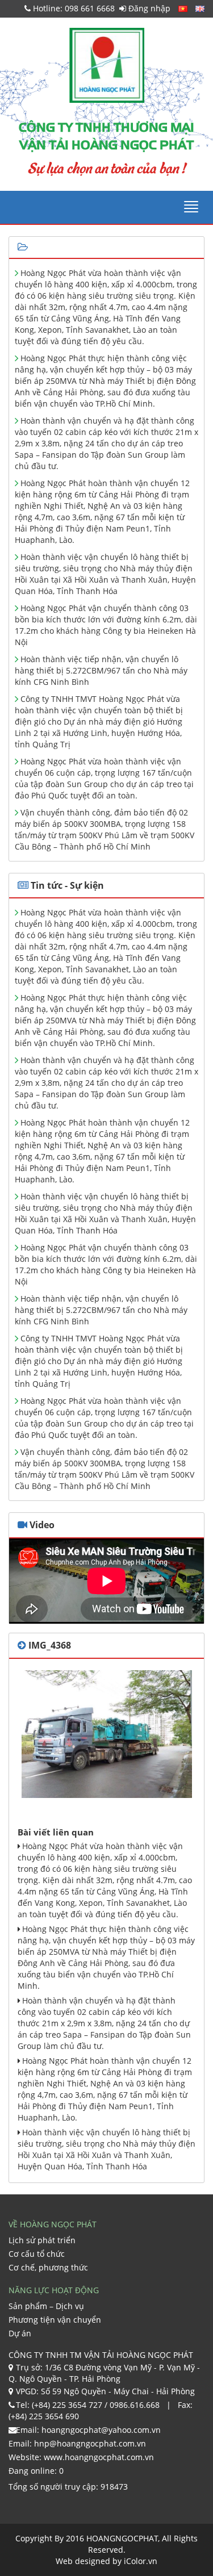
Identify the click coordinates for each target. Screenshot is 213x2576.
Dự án (20, 2333)
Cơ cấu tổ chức (37, 2254)
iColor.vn (141, 2561)
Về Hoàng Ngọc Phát (53, 2224)
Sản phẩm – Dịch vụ (46, 2306)
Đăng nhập (148, 8)
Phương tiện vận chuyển (55, 2320)
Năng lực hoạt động (54, 2290)
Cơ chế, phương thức (48, 2267)
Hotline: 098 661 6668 (73, 8)
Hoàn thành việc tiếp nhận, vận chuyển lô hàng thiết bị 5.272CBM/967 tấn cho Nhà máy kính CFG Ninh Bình (101, 670)
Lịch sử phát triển (42, 2240)
